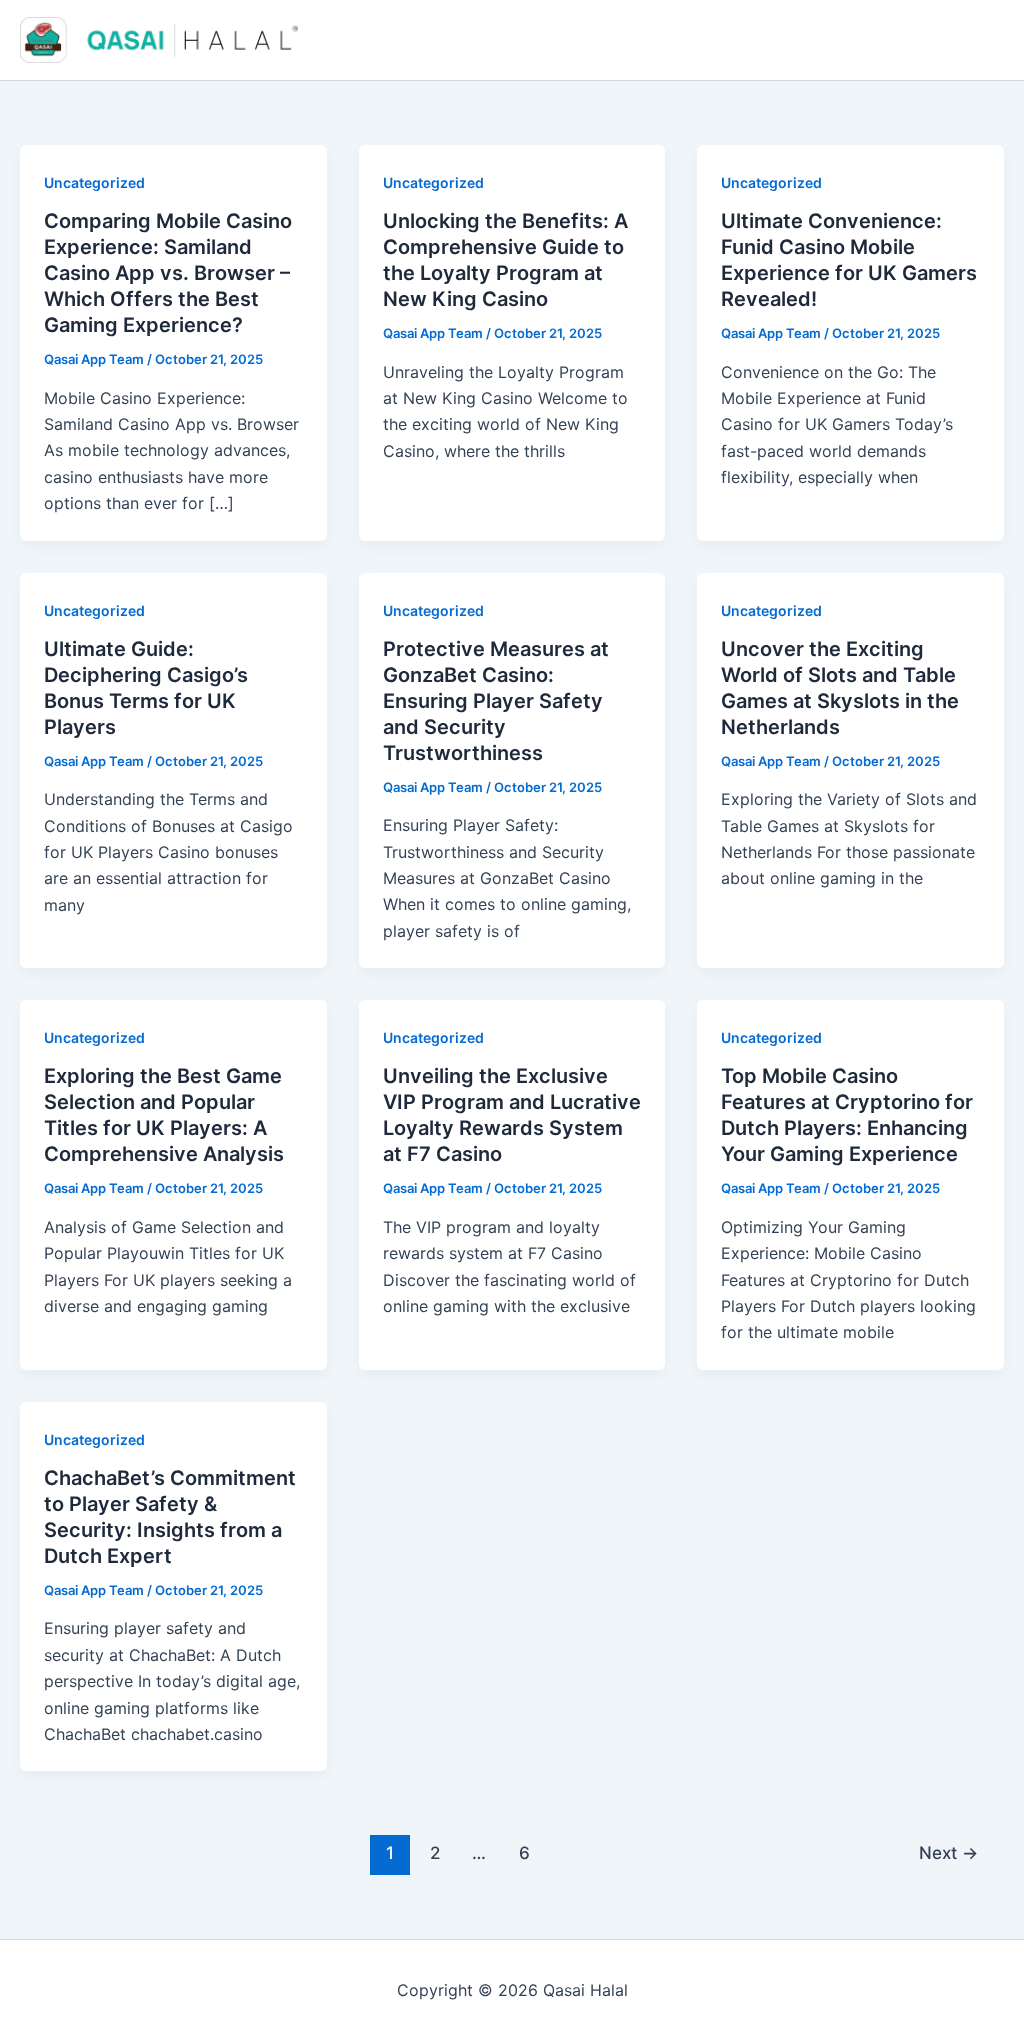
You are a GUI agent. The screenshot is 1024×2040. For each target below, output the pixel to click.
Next (948, 1852)
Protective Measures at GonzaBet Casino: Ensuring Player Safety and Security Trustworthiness (496, 701)
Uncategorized (94, 182)
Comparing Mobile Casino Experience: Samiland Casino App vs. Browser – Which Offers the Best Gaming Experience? (168, 273)
